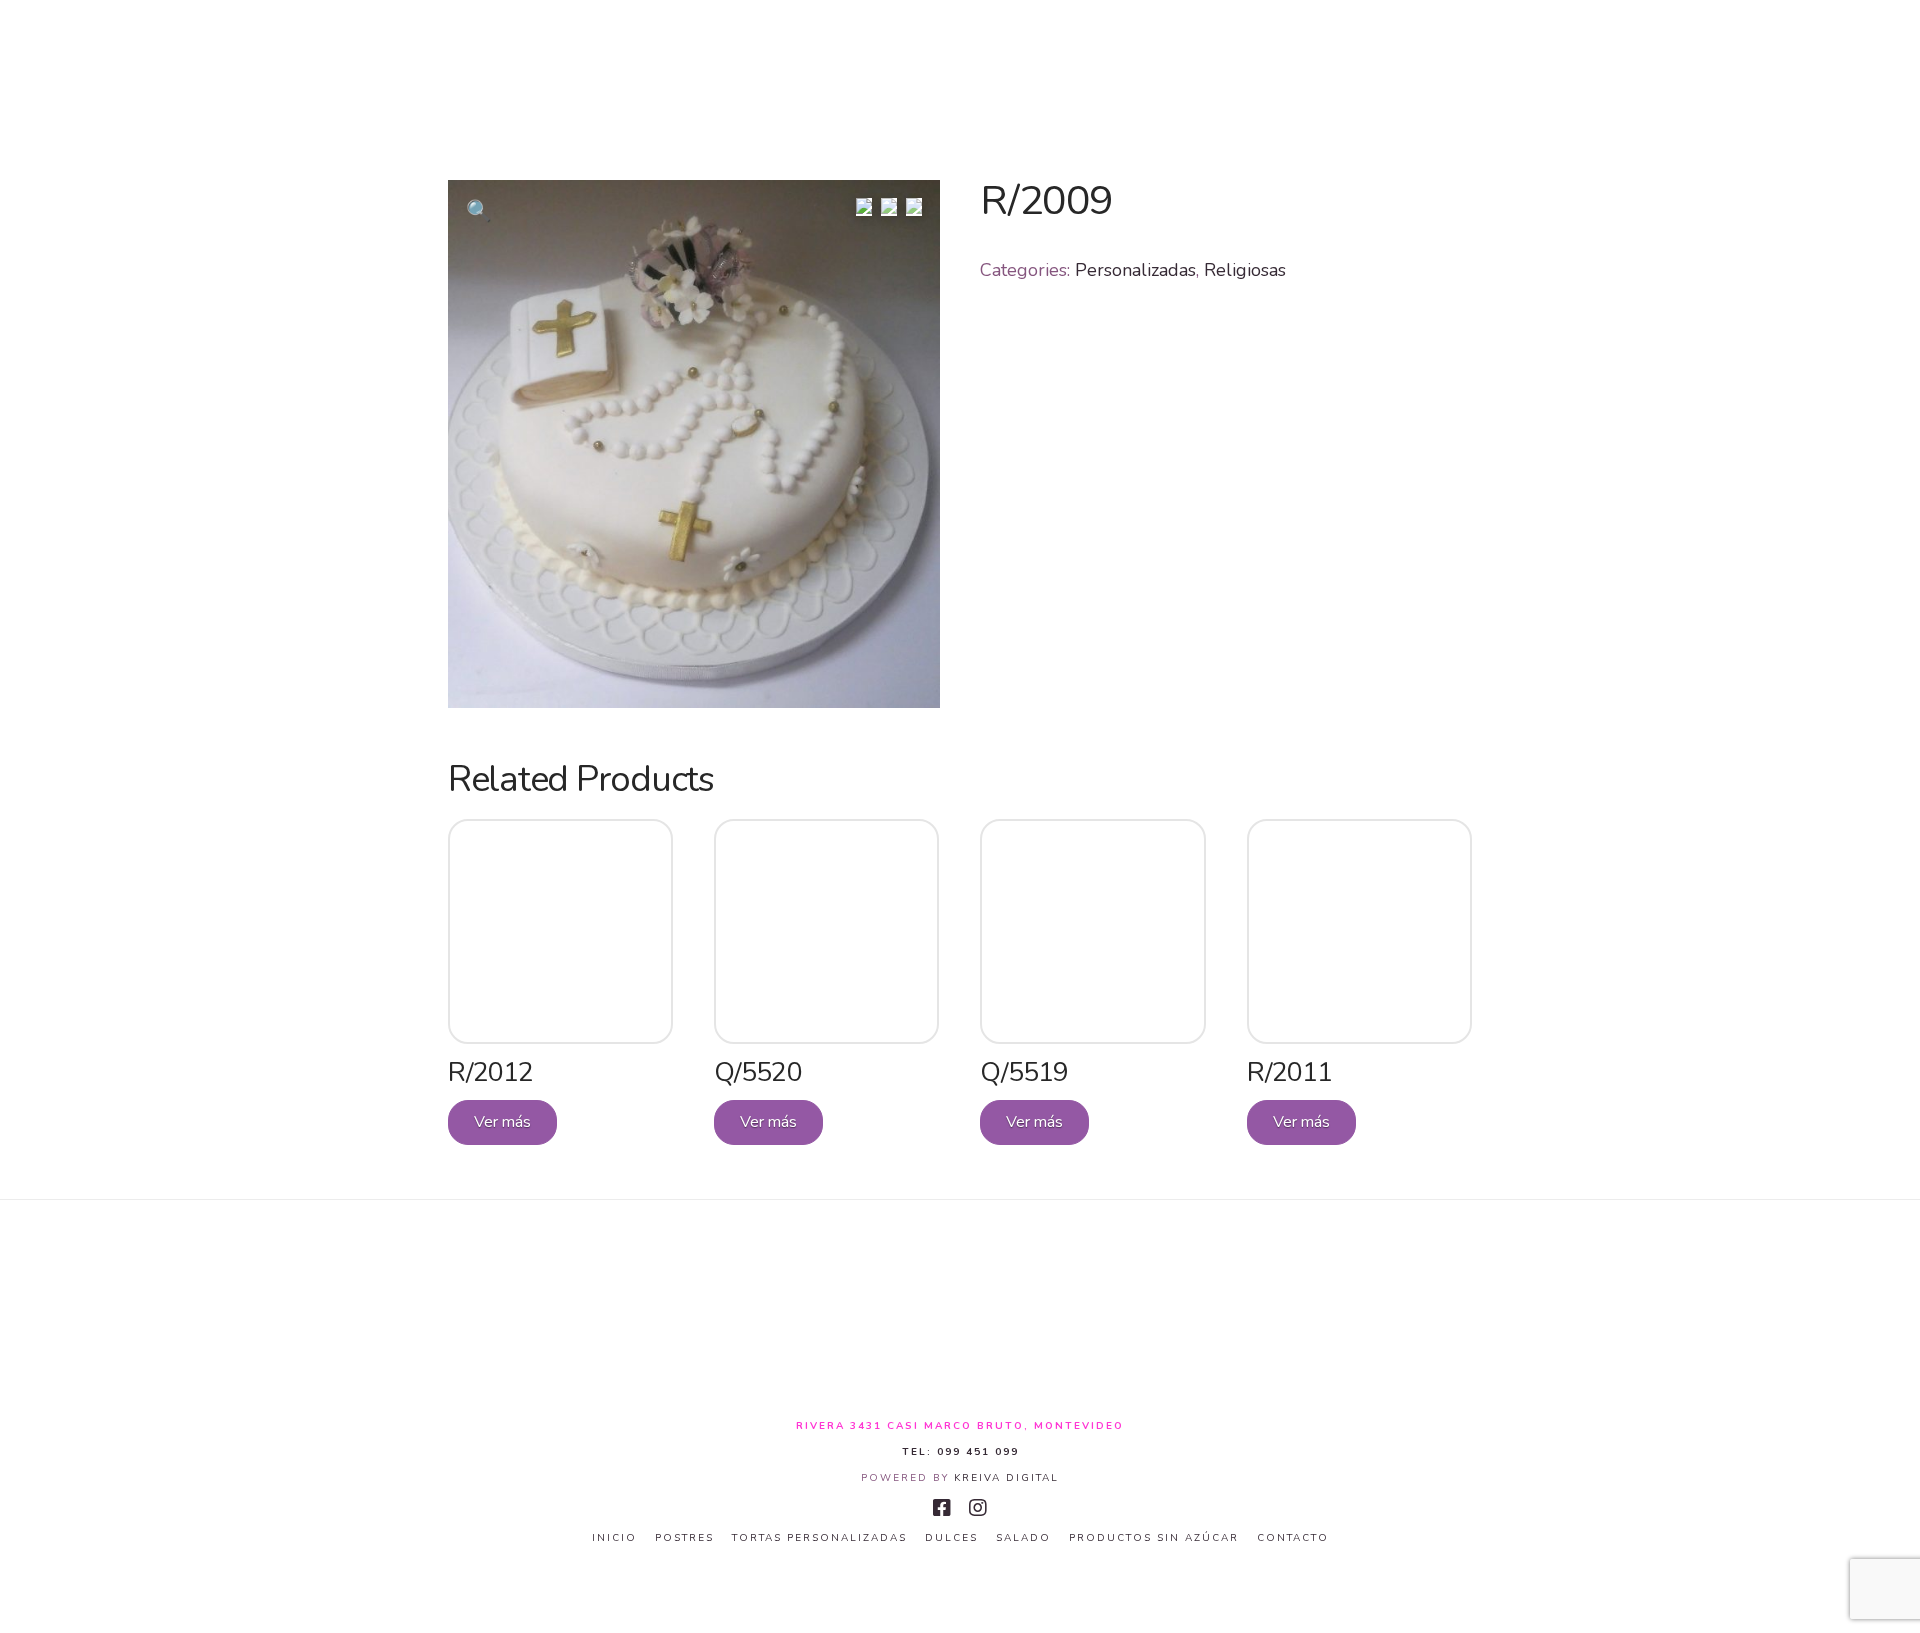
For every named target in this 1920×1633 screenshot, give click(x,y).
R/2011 (1289, 1072)
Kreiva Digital (1006, 1478)
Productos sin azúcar (1154, 1538)
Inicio (614, 1538)
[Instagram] (978, 1508)
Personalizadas (1135, 270)
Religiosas (1245, 270)
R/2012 (490, 1072)
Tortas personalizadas (819, 1538)
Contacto (1293, 1538)
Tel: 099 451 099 (960, 1452)
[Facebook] (942, 1508)
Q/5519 (1023, 1072)
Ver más (502, 1122)
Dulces (951, 1538)
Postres (684, 1538)
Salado (1023, 1538)
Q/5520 (757, 1072)
